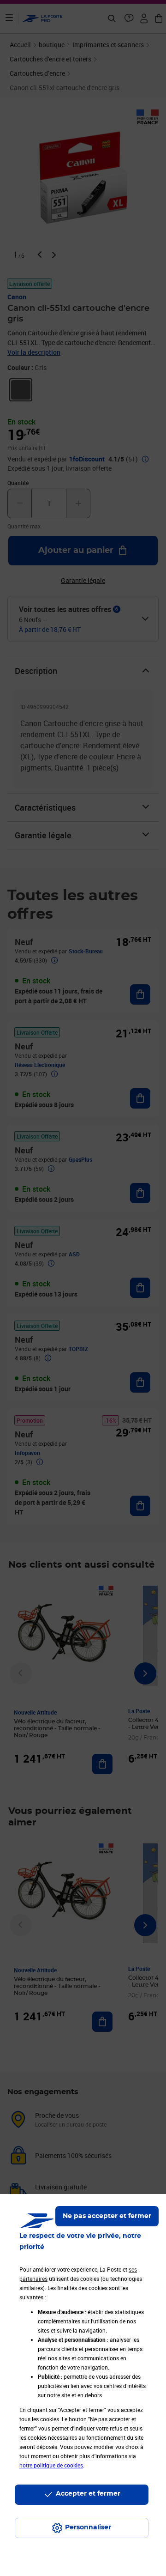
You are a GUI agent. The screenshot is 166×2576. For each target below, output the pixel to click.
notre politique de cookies (51, 2465)
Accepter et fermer (88, 2494)
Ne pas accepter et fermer (107, 2216)
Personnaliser (88, 2528)
